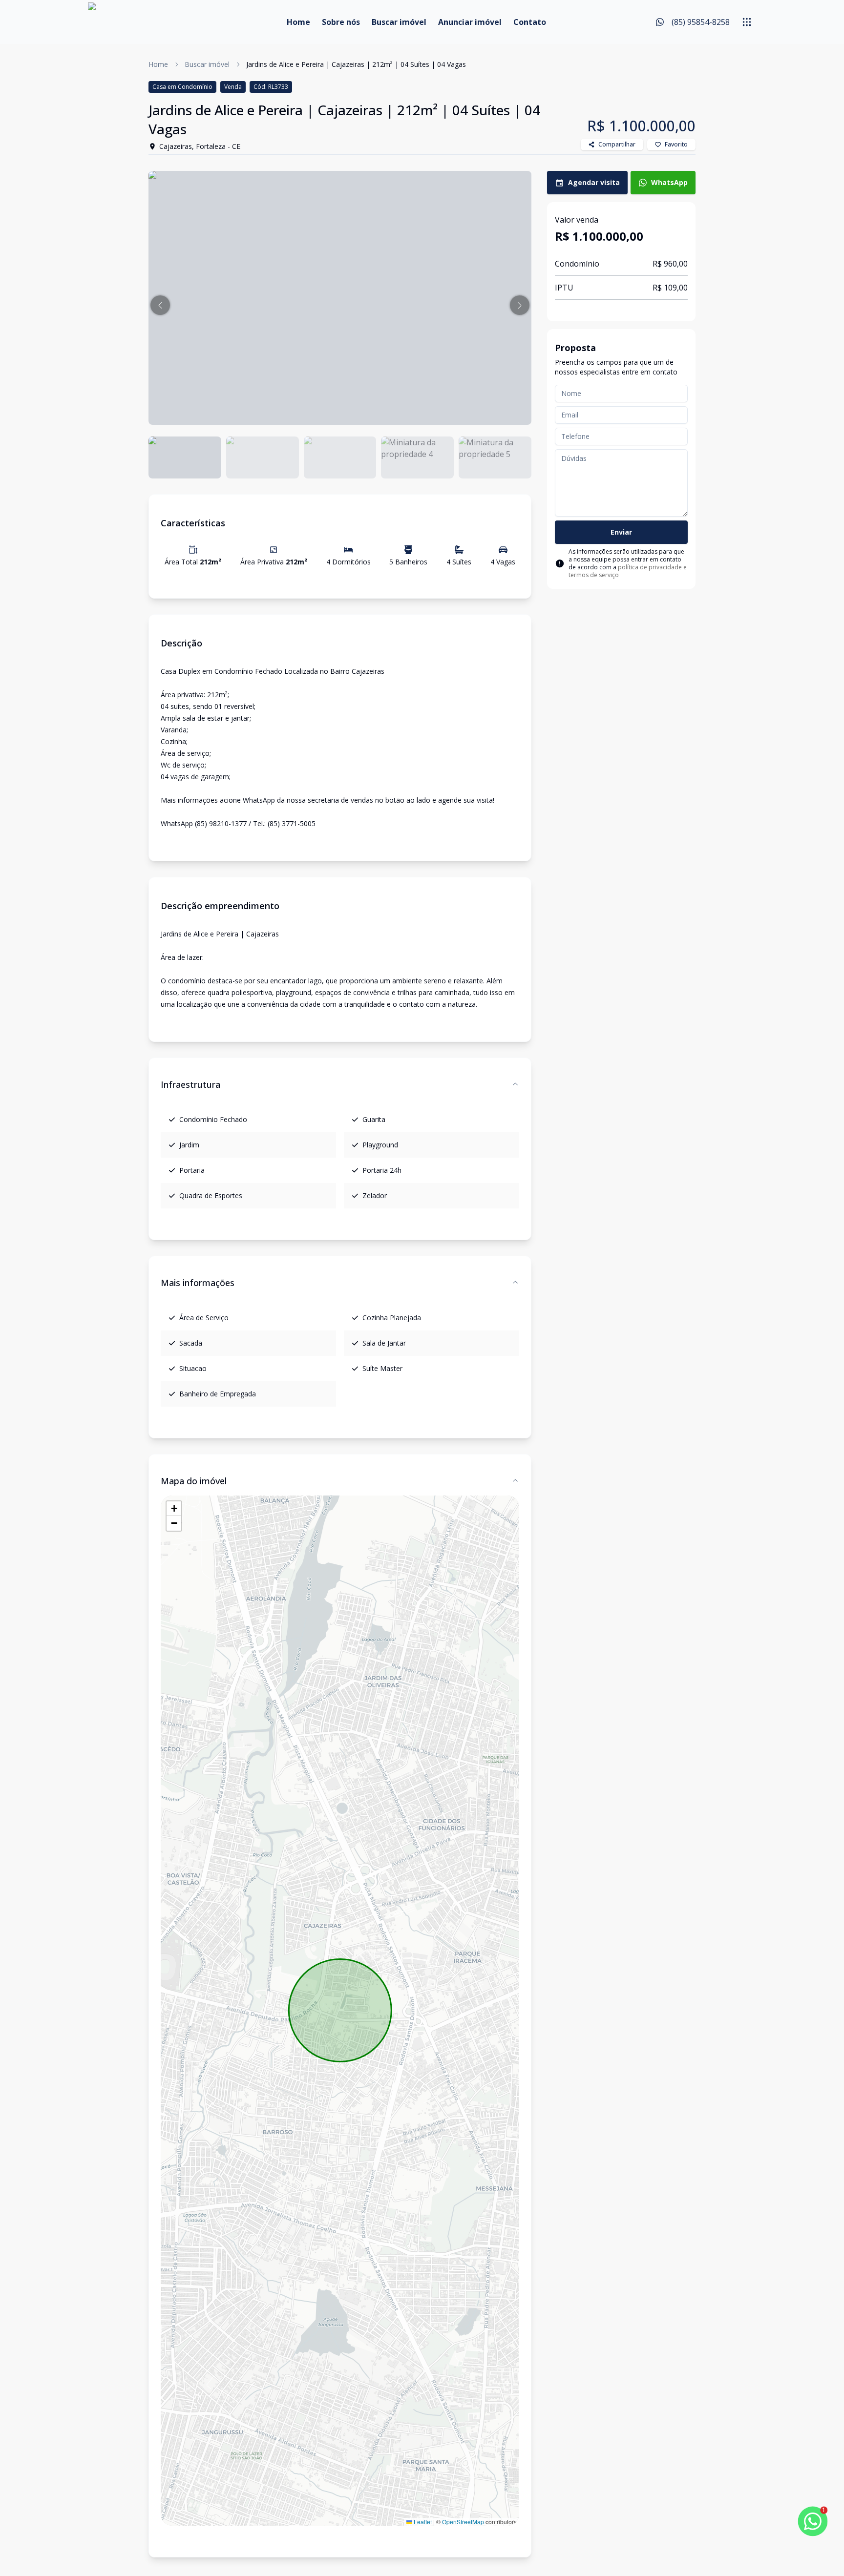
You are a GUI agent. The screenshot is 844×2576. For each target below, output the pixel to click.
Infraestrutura (190, 1084)
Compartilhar (617, 144)
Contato (530, 22)
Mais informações (198, 1283)
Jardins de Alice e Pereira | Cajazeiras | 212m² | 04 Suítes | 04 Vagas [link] (356, 64)
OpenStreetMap (463, 2522)
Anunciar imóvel (470, 22)
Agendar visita (594, 182)
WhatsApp (669, 182)
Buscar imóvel (399, 22)
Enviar (621, 532)
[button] (160, 305)
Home (298, 22)
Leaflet (422, 2522)
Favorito (676, 144)
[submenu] (747, 22)
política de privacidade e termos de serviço (628, 571)
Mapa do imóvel (194, 1481)
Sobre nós (341, 22)
